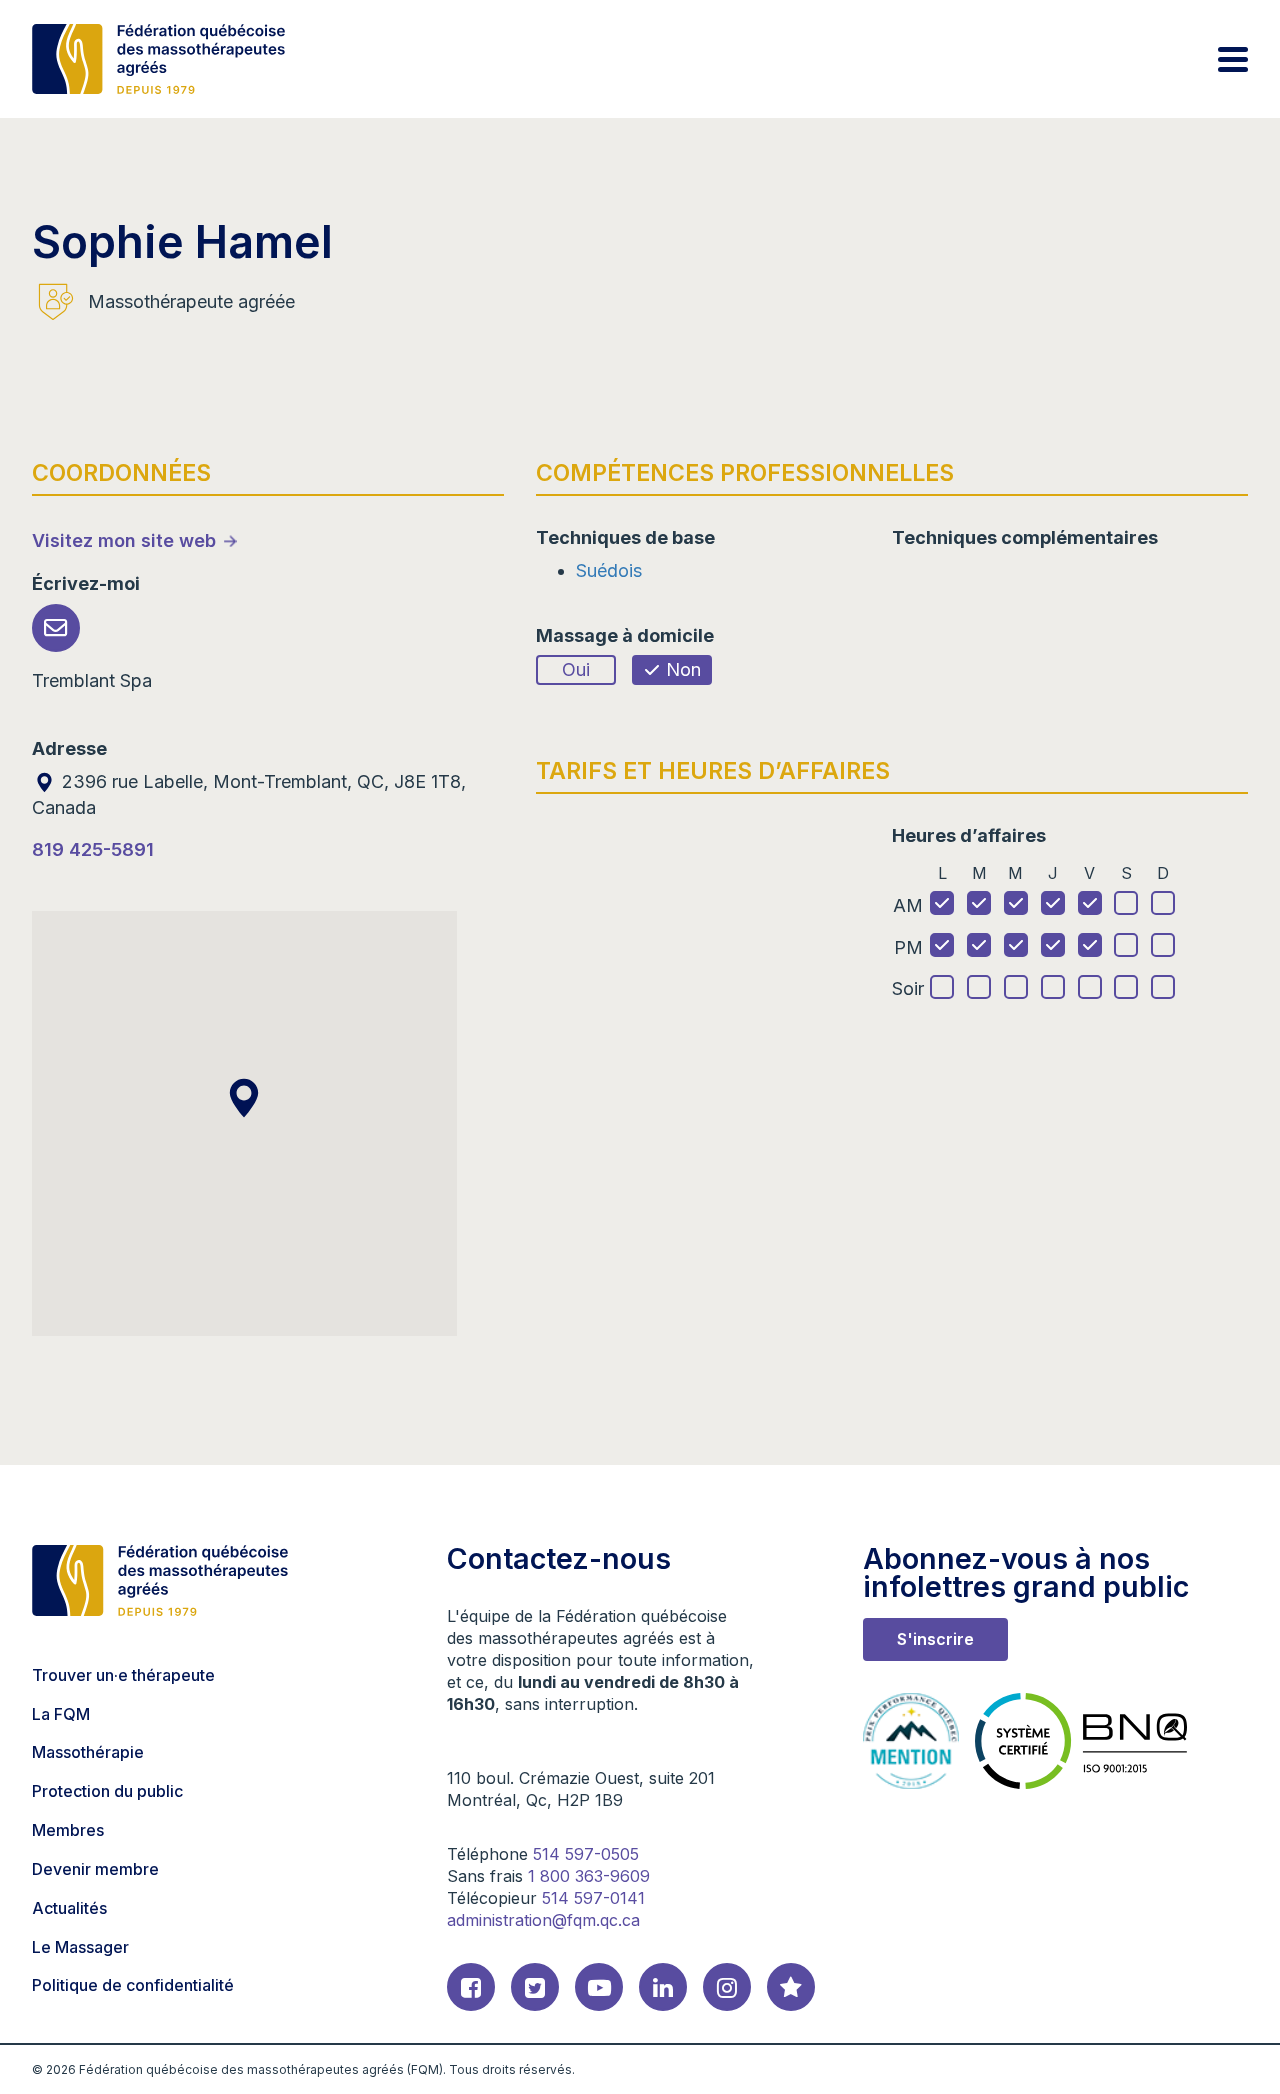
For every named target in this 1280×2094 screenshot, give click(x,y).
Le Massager (80, 1947)
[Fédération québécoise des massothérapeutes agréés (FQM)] (158, 59)
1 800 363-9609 (589, 1876)
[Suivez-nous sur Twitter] (535, 1987)
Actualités (69, 1908)
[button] (244, 1098)
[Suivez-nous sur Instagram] (727, 1987)
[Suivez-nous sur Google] (791, 1987)
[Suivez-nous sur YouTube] (599, 1987)
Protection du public (107, 1791)
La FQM (61, 1714)
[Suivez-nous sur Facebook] (471, 1987)
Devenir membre (95, 1869)
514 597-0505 (586, 1854)
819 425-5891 (93, 849)
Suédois (609, 570)
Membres (68, 1830)
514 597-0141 (593, 1898)
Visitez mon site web (124, 540)
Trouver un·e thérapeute (123, 1675)
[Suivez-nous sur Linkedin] (663, 1987)
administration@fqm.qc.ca (543, 1920)
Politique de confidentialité (133, 1985)
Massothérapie (88, 1752)
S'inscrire (935, 1639)
